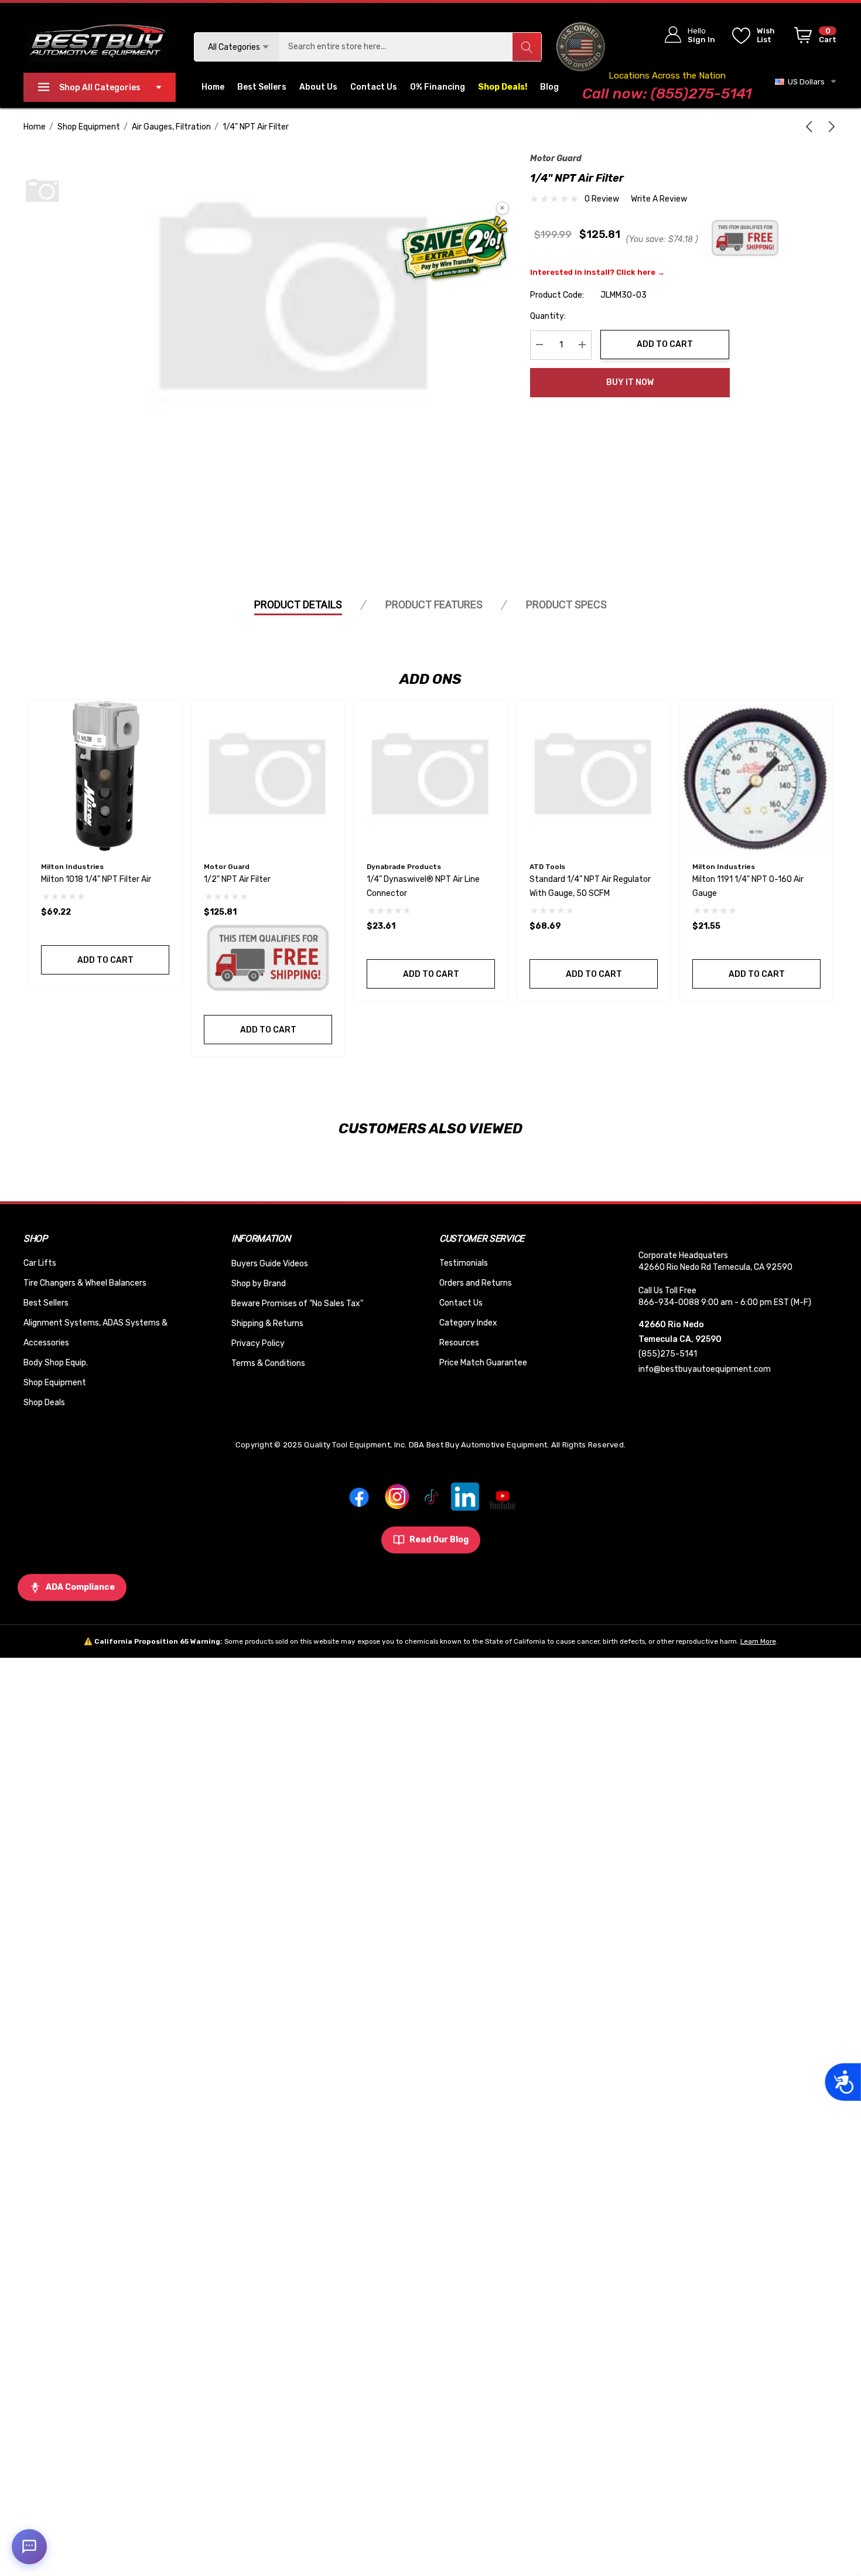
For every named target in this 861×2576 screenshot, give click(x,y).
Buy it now (630, 382)
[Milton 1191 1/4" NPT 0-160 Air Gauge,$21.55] (756, 776)
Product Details (298, 604)
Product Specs (566, 604)
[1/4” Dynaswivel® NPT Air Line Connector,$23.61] (431, 776)
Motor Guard (556, 159)
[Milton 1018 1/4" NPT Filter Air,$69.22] (105, 776)
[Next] (829, 127)
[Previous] (811, 127)
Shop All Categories (100, 88)
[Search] (527, 47)
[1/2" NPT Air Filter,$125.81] (268, 776)
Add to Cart (665, 344)
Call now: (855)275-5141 (667, 93)
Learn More (758, 1641)
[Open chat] (29, 2547)
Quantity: (548, 316)
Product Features (434, 604)
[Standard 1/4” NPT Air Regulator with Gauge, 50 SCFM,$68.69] (594, 776)
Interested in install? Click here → (597, 272)
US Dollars (804, 82)
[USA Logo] (581, 47)
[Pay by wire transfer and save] (455, 249)
